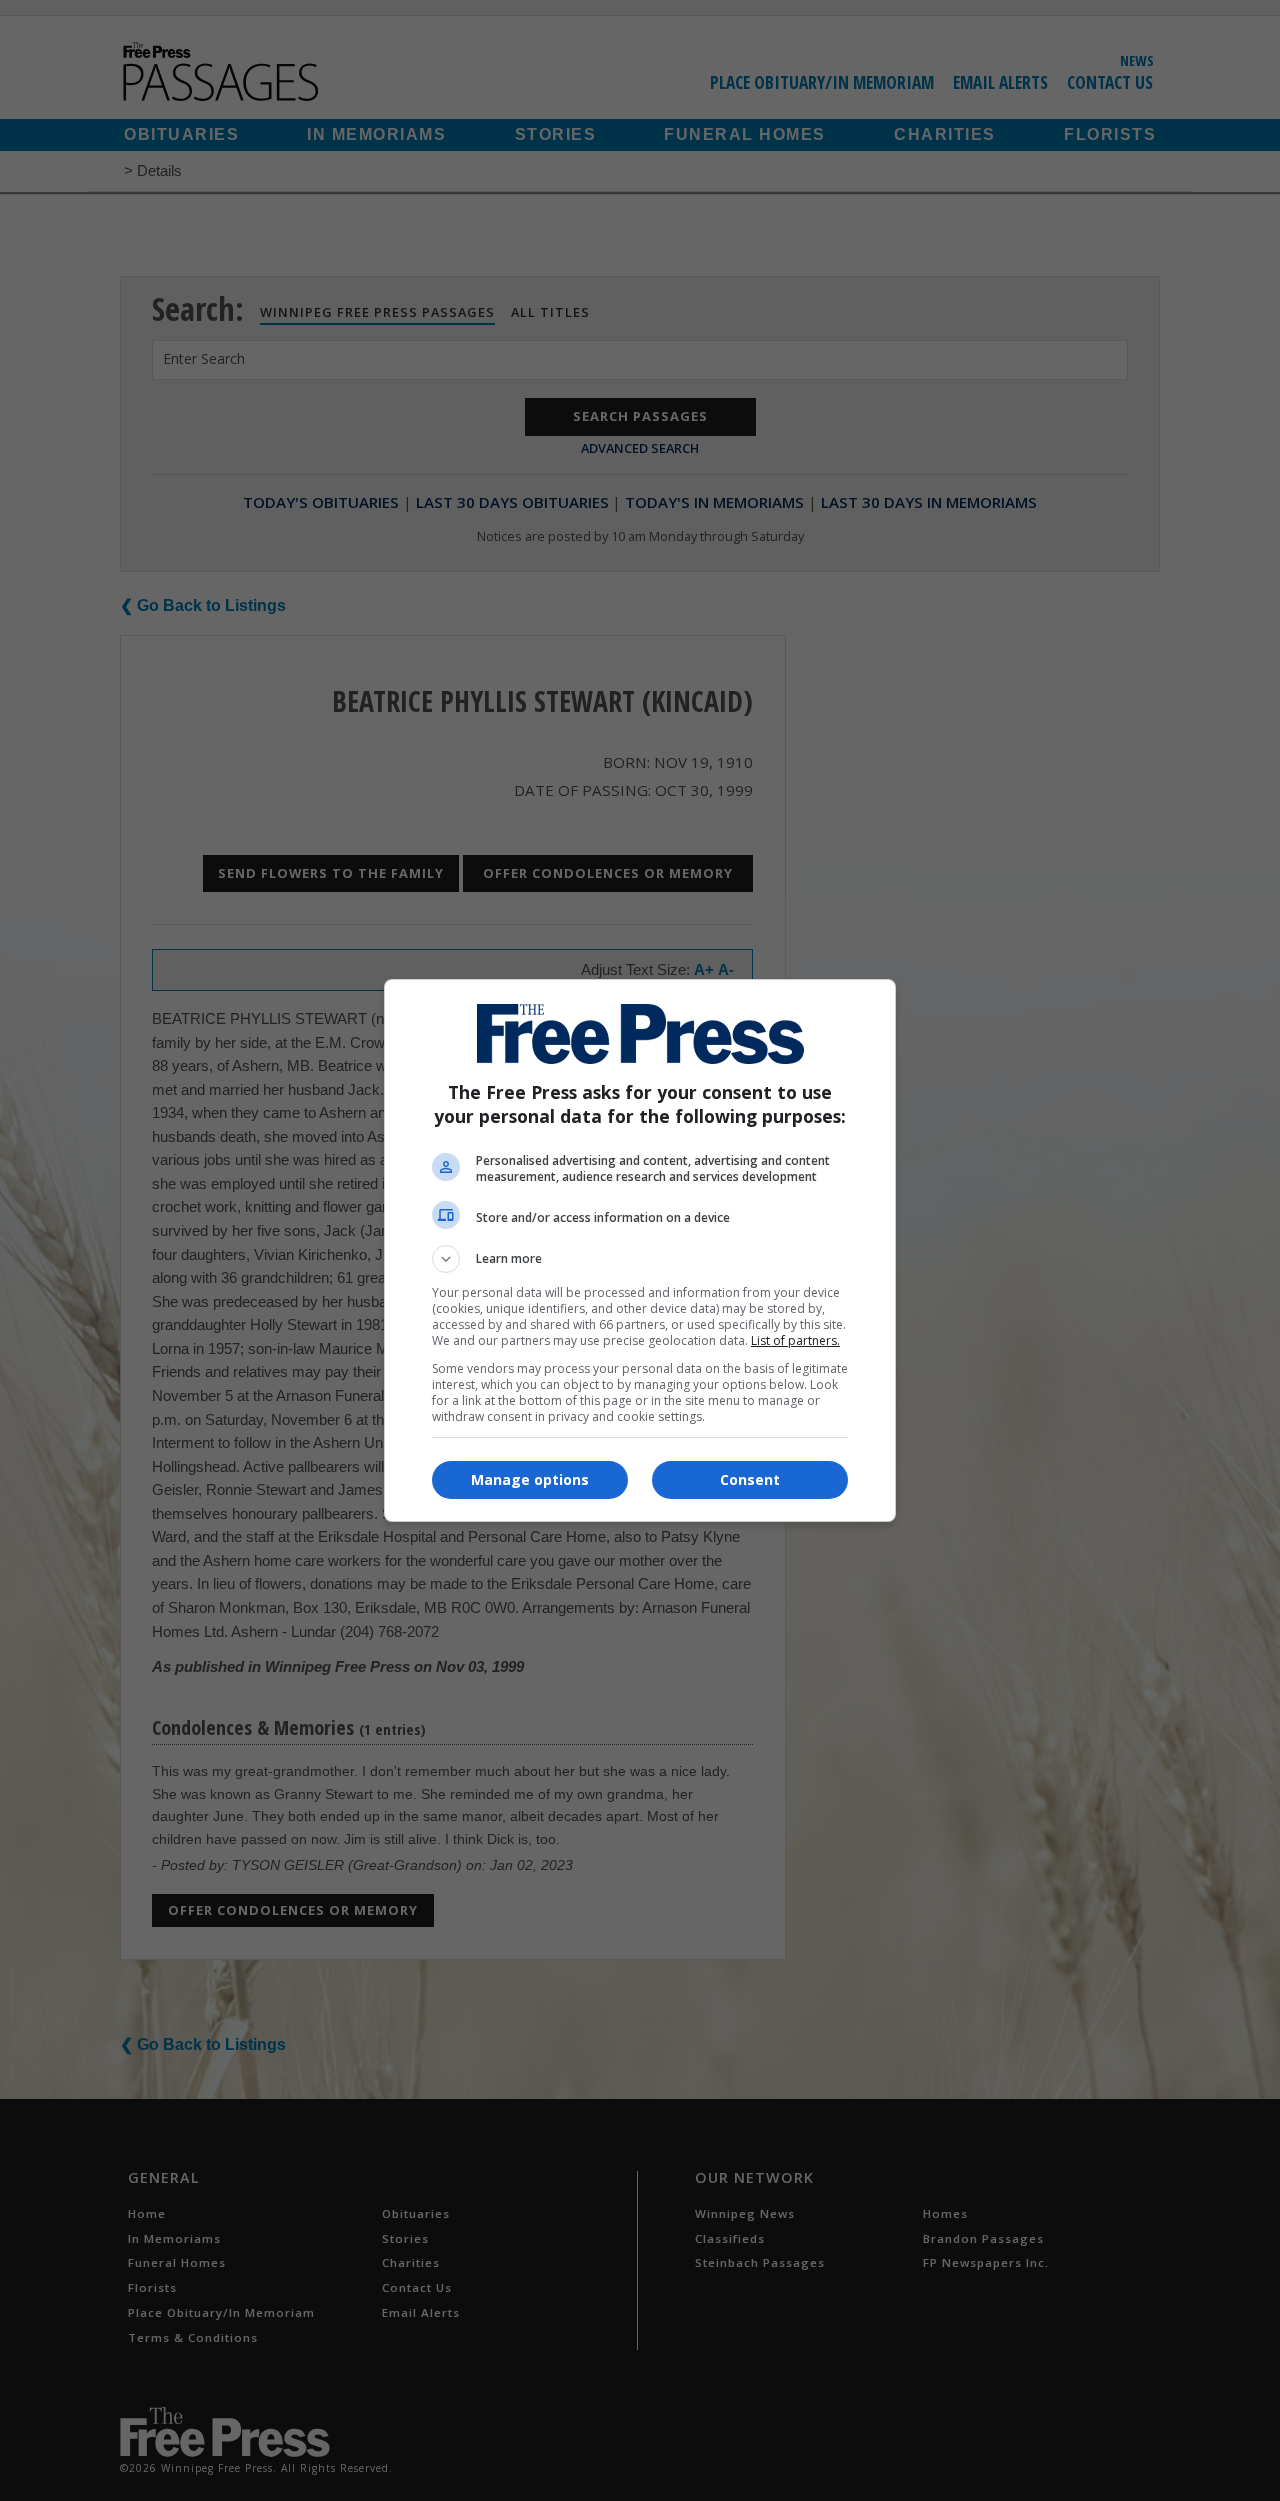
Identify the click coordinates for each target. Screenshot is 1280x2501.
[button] (640, 1259)
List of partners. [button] (795, 1340)
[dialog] (640, 1250)
